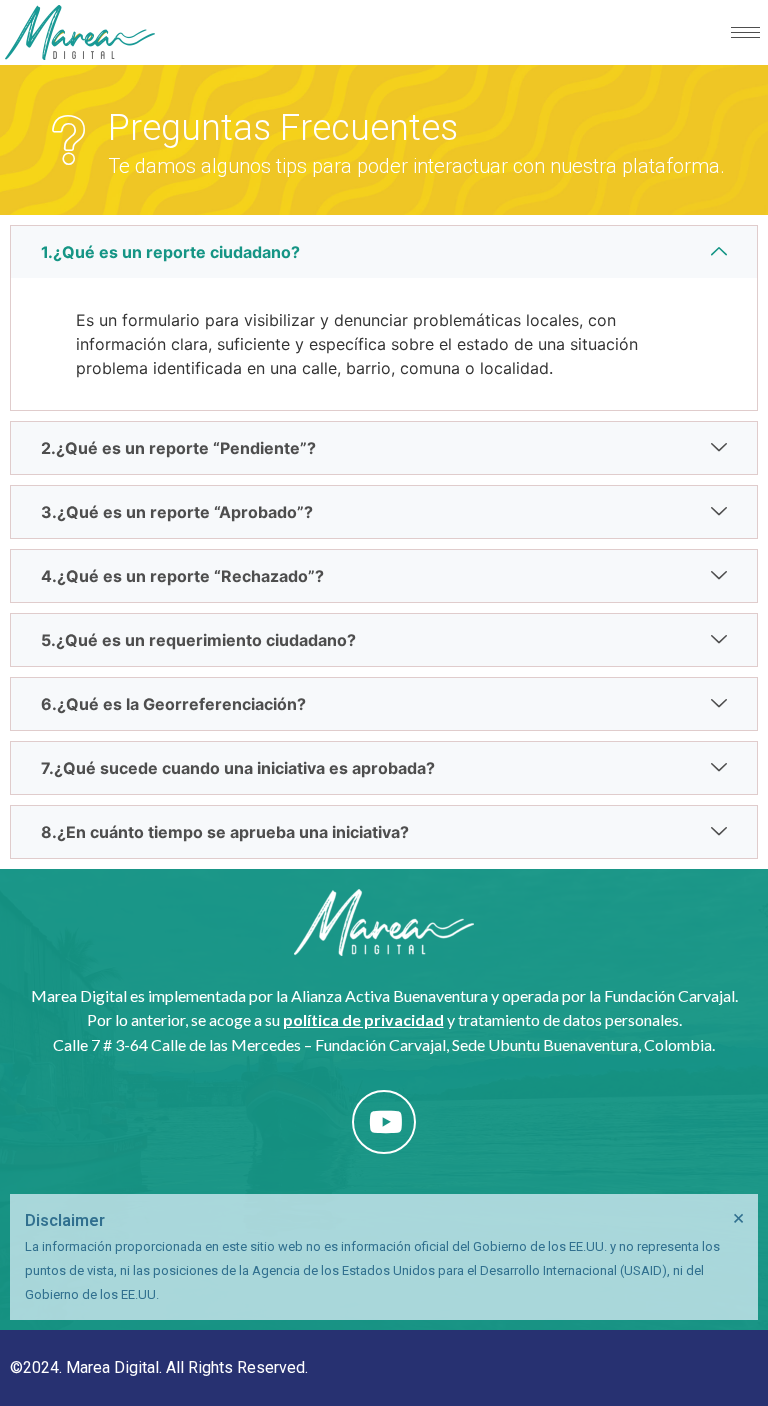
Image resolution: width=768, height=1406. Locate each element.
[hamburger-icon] (745, 32)
